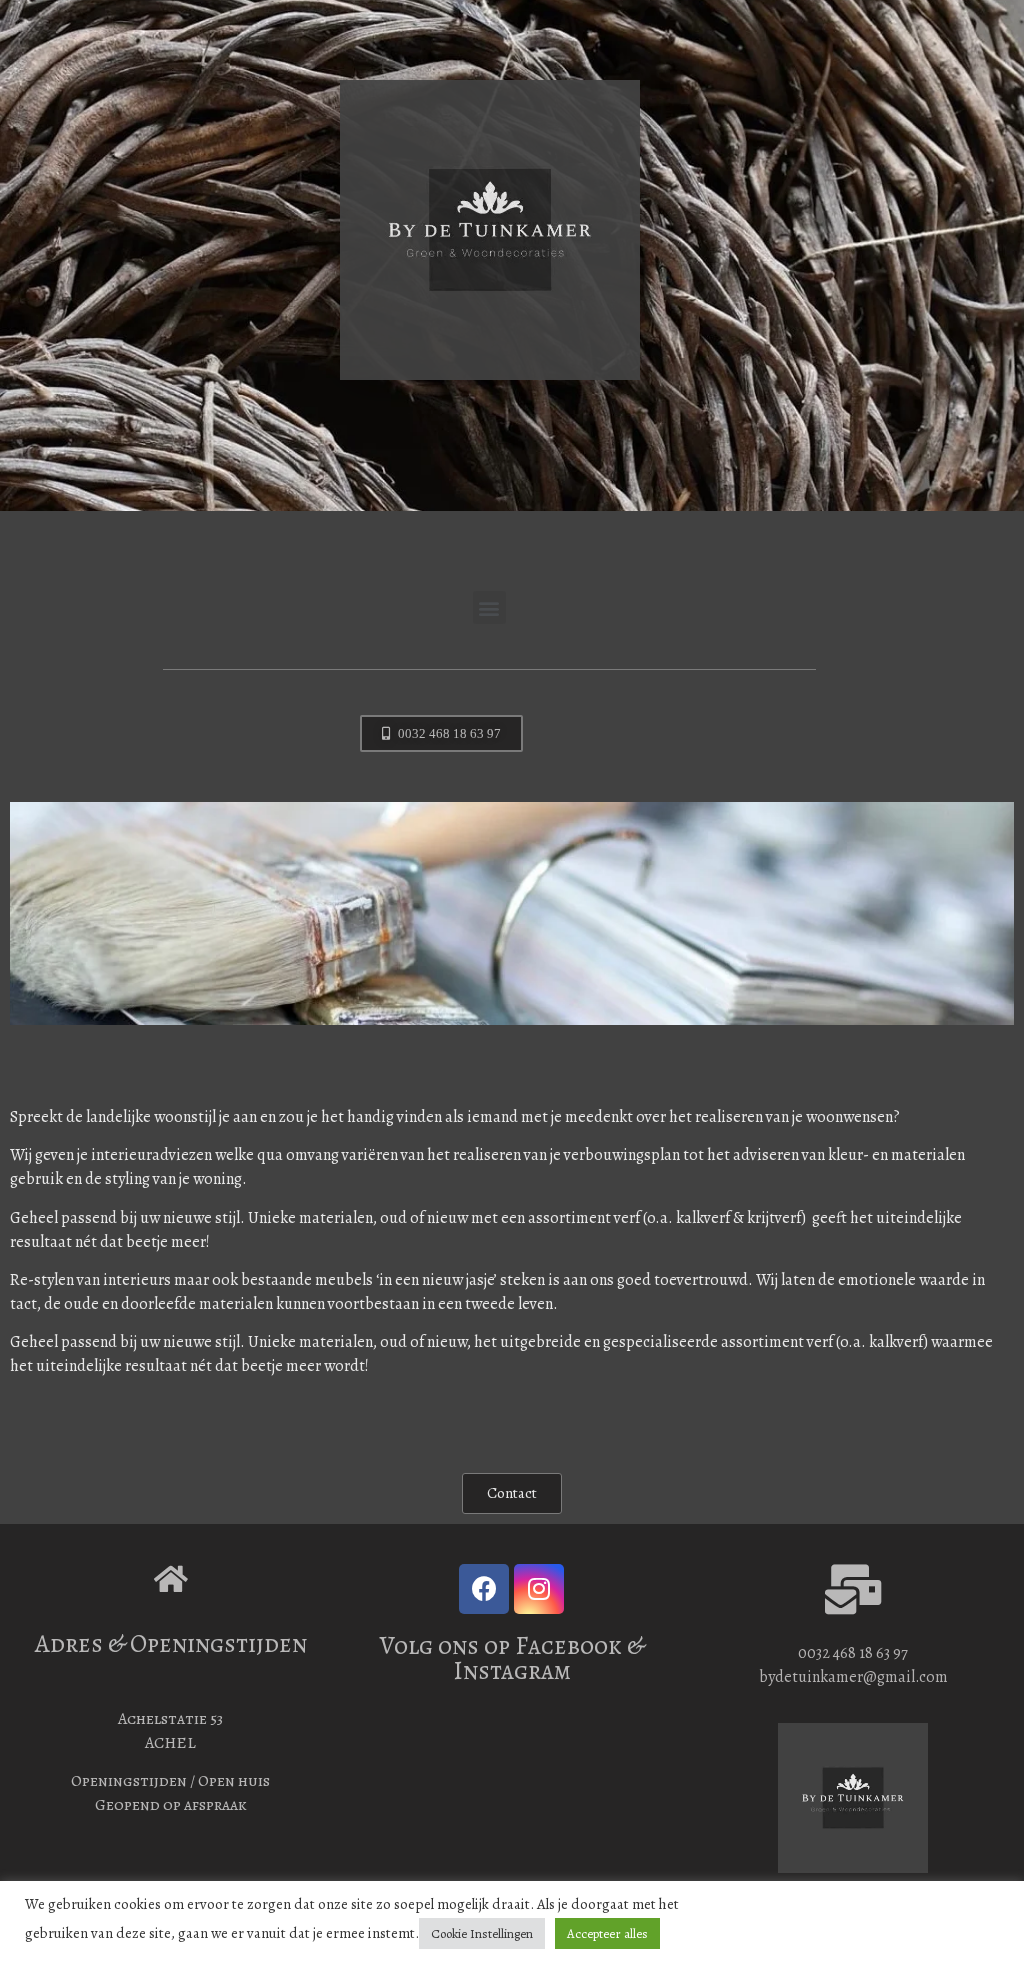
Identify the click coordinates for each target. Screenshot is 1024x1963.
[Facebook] (484, 1589)
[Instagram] (539, 1589)
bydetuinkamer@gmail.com (853, 1677)
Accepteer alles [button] (607, 1933)
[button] (489, 607)
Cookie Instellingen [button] (482, 1933)
